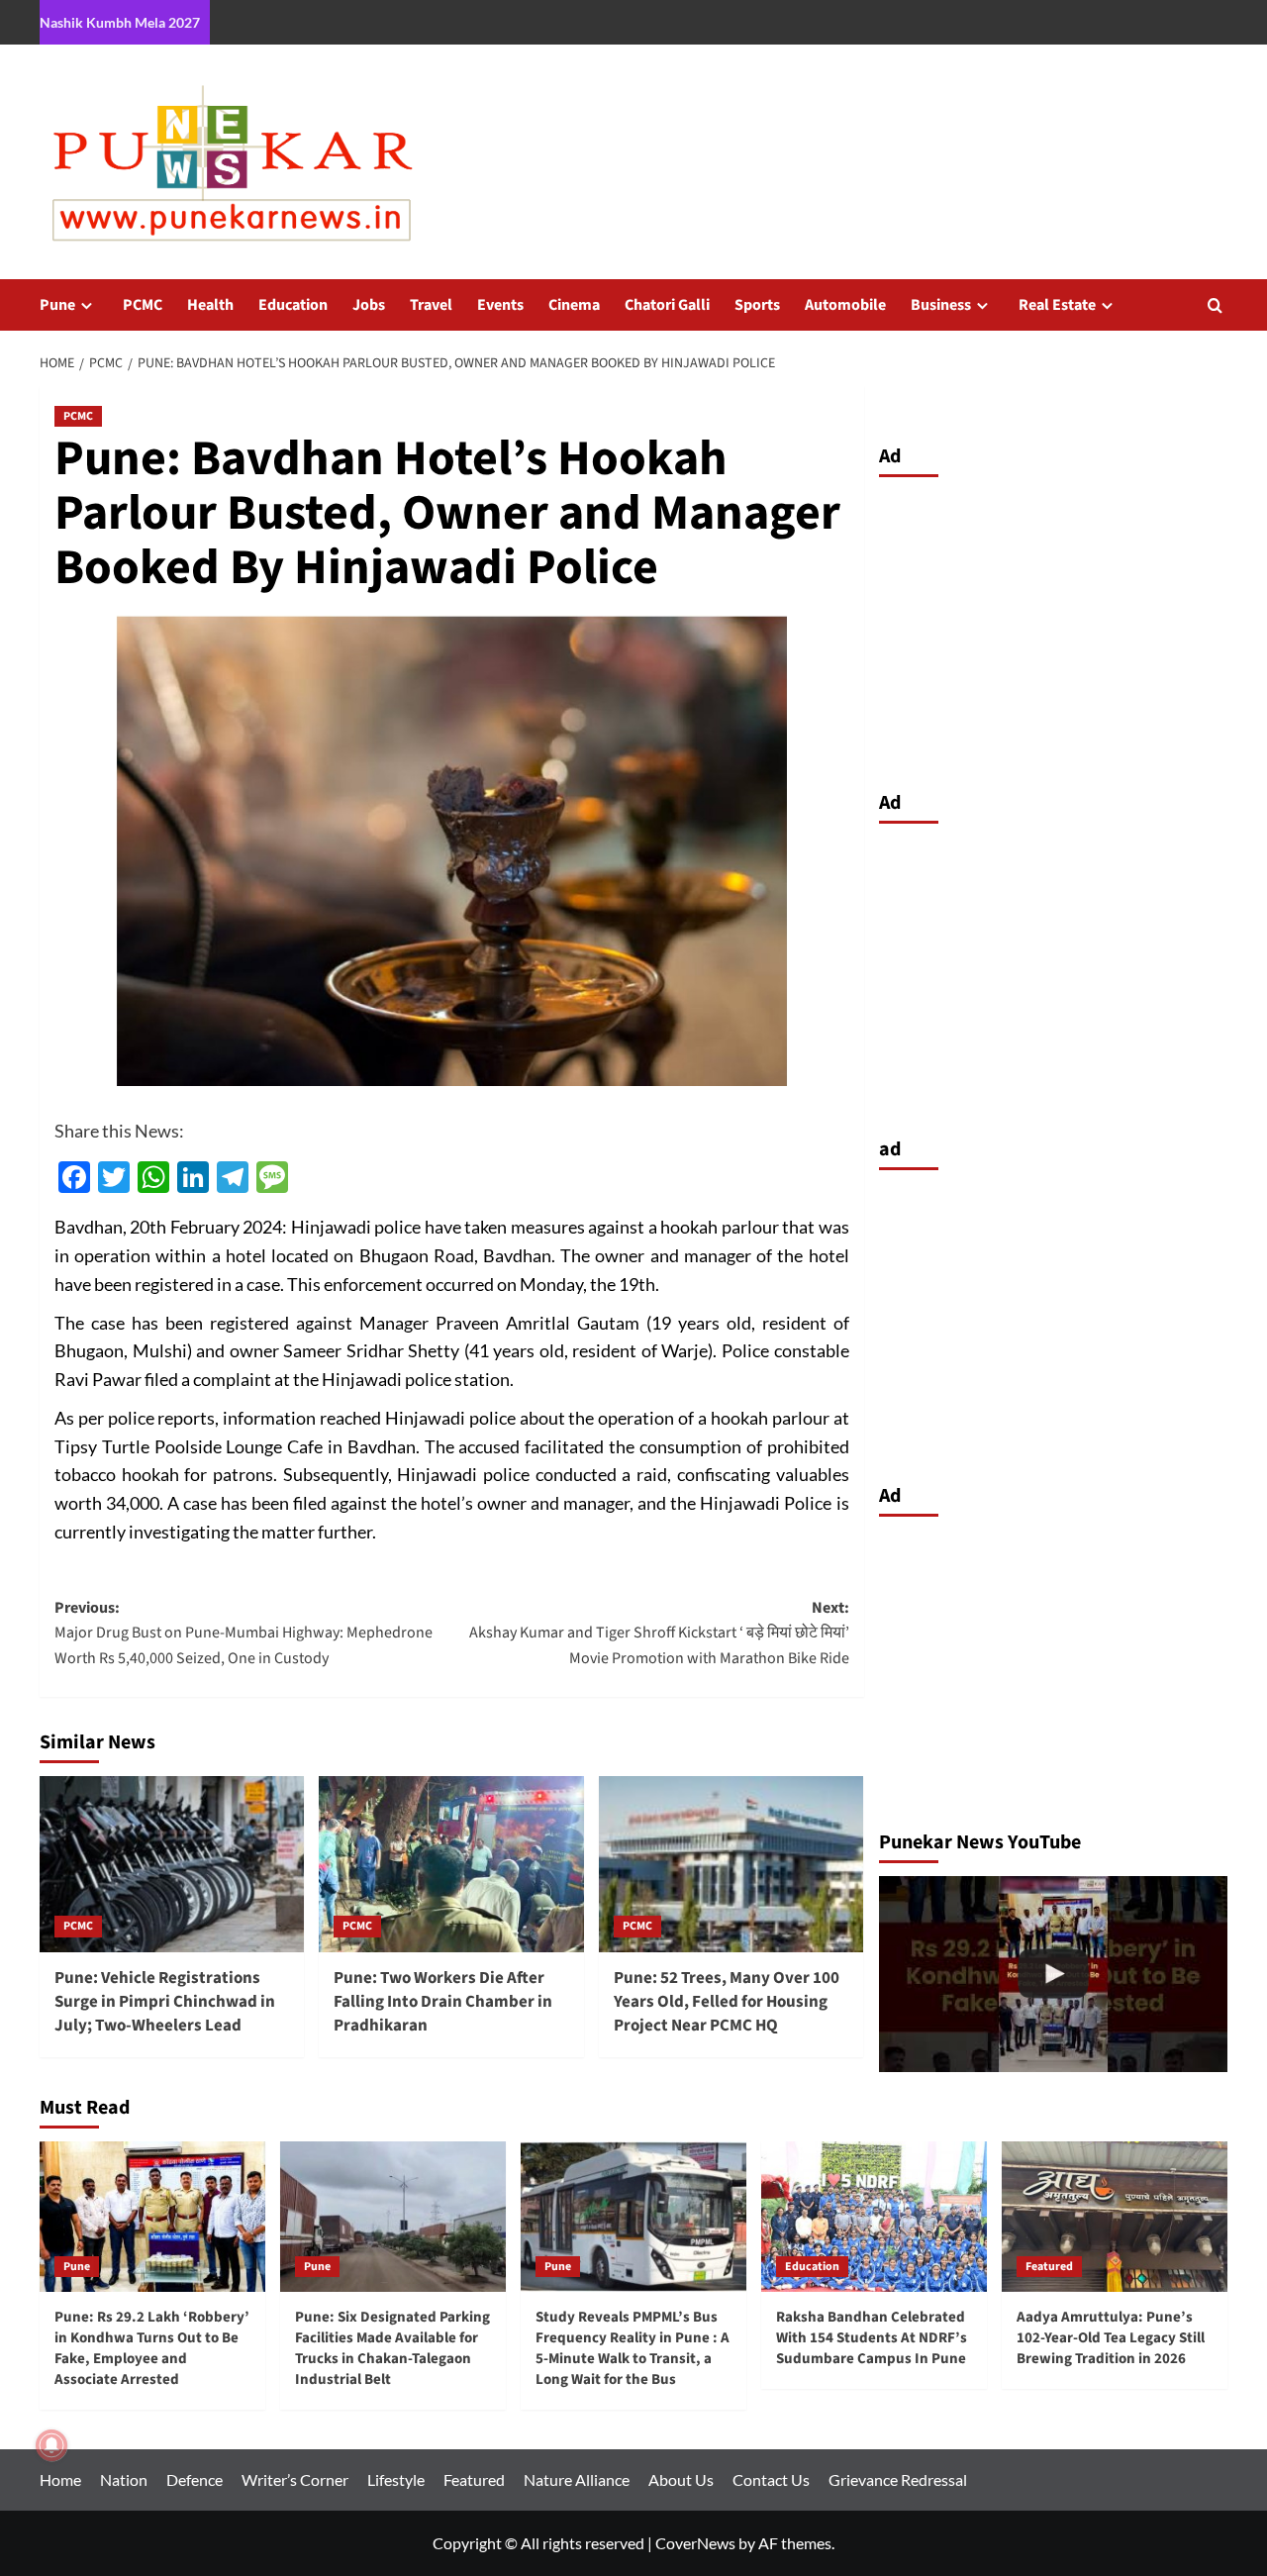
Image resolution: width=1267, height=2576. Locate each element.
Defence (195, 2479)
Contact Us (771, 2479)
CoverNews (695, 2543)
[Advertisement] (1054, 629)
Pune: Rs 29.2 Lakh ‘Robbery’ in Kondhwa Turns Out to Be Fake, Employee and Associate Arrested (152, 2348)
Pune (57, 305)
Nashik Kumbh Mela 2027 (120, 22)
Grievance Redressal (898, 2479)
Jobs (369, 305)
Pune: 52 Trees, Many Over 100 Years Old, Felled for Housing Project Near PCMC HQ (727, 2002)
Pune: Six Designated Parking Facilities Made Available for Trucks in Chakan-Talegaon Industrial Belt (392, 2348)
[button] (1215, 305)
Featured (1049, 2267)
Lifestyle (396, 2479)
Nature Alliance (577, 2479)
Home (60, 2479)
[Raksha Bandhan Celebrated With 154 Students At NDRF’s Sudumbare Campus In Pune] (874, 2217)
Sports (757, 305)
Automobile (845, 305)
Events (500, 305)
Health (210, 305)
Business (941, 305)
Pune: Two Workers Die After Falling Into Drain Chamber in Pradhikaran (443, 2002)
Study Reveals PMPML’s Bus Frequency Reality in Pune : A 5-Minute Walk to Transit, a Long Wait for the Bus (633, 2348)
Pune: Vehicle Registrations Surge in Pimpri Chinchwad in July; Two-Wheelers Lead (165, 2002)
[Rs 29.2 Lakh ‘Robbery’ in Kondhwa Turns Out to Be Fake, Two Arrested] (1054, 1974)
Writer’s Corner (295, 2479)
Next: (659, 1633)
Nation (124, 2479)
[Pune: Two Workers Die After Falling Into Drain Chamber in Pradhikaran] (451, 1864)
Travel (431, 305)
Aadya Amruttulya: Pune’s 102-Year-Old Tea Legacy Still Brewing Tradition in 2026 (1111, 2338)
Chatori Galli (667, 305)
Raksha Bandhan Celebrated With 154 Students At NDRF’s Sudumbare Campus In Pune (872, 2338)
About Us (681, 2479)
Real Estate (1057, 305)
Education (293, 305)
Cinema (574, 305)
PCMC (143, 305)
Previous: (244, 1633)
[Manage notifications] (51, 2445)
